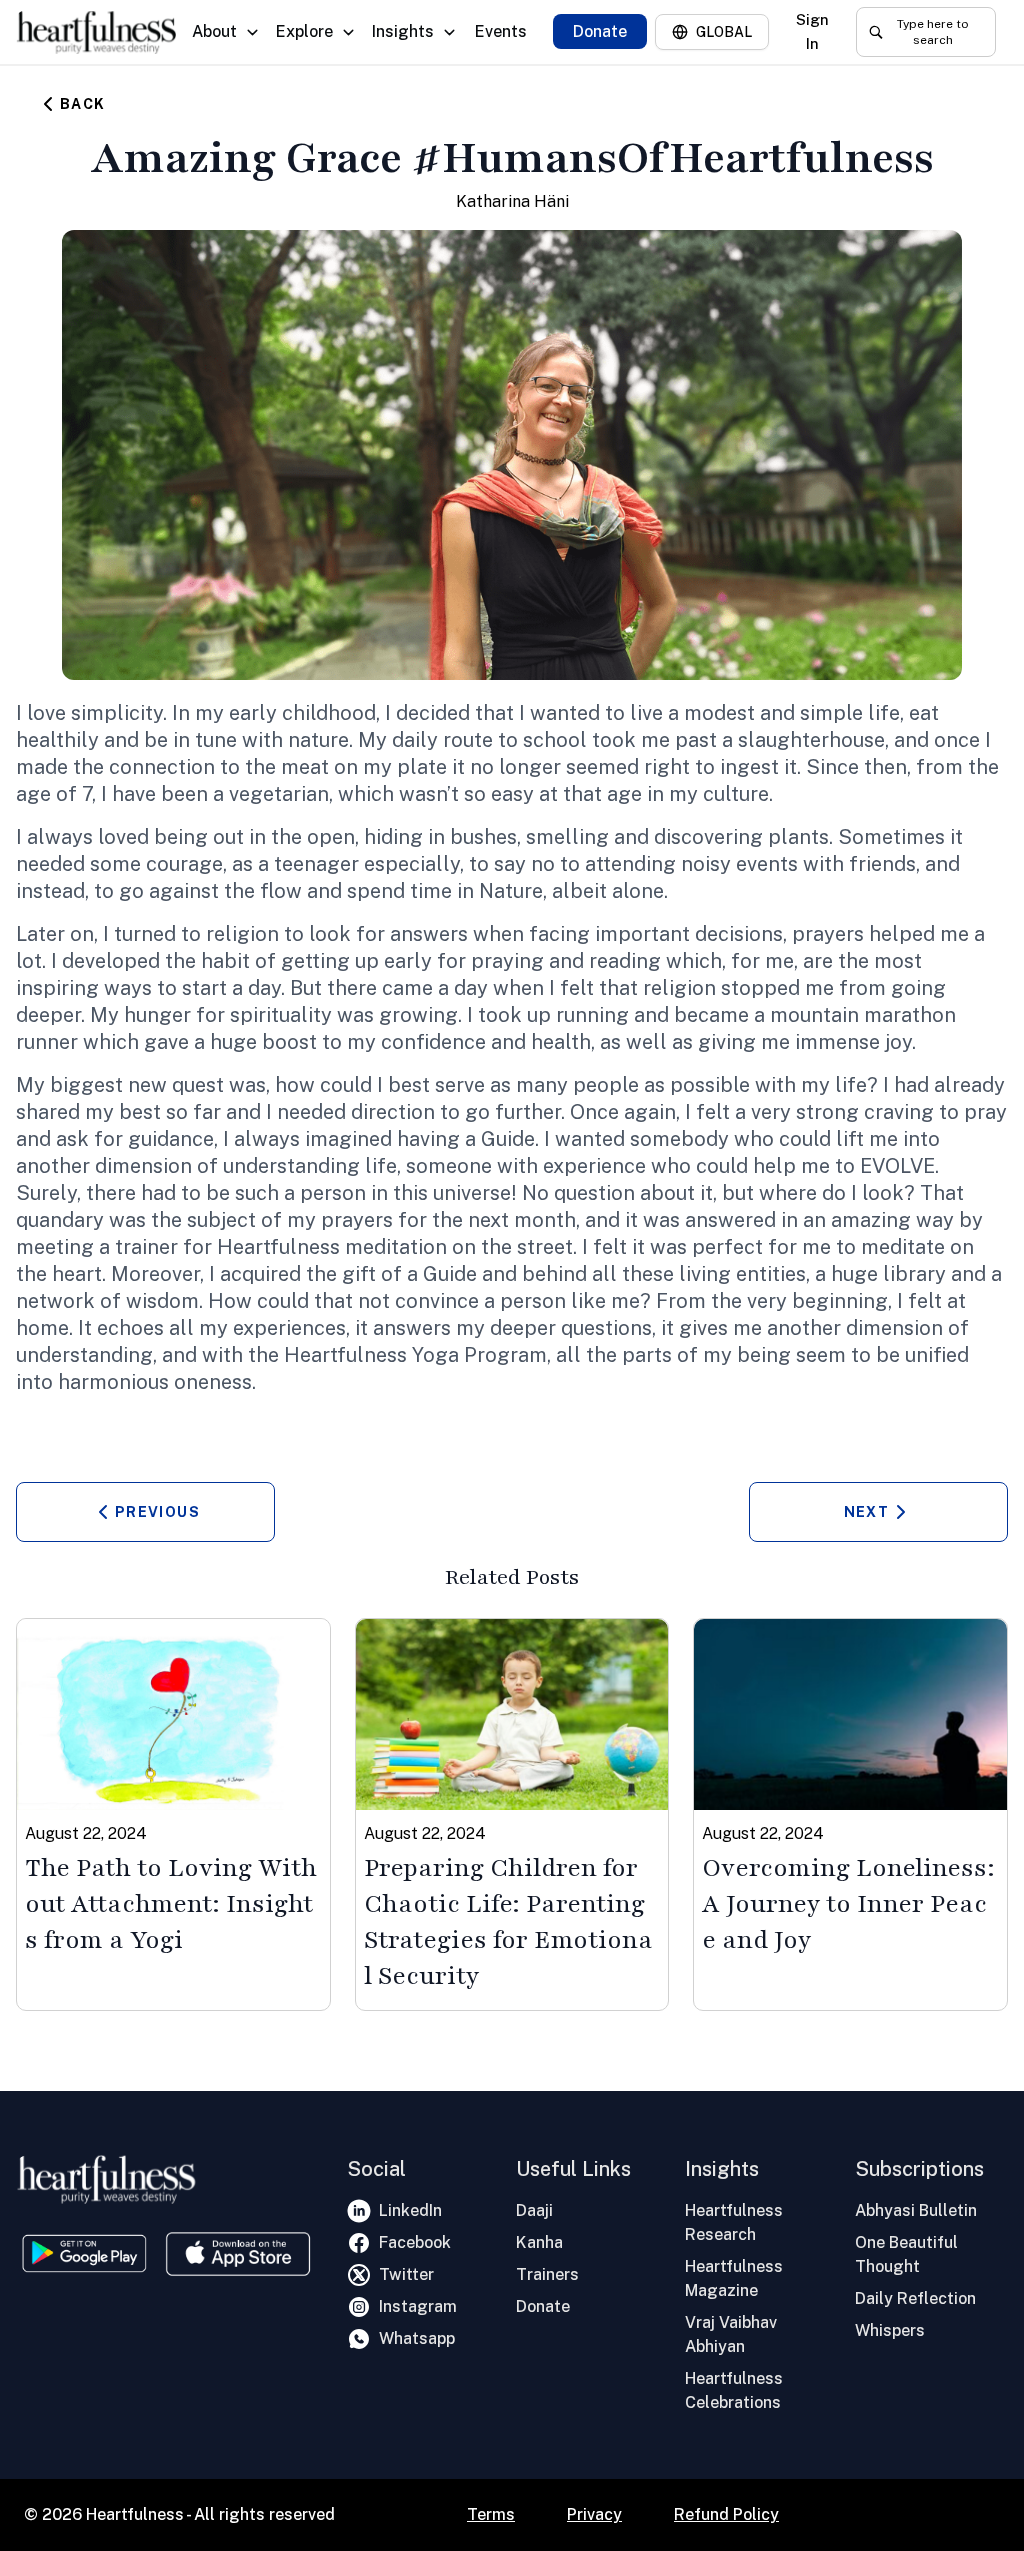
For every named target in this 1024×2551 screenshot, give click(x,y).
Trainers (547, 2274)
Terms (491, 2514)
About (214, 31)
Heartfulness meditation (332, 1247)
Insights (403, 31)
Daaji (534, 2210)
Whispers (890, 2330)
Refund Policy (726, 2514)
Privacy (594, 2514)
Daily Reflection (915, 2298)
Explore (304, 31)
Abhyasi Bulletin (916, 2210)
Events (501, 31)
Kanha (539, 2242)
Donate (600, 31)
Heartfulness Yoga (371, 1355)
